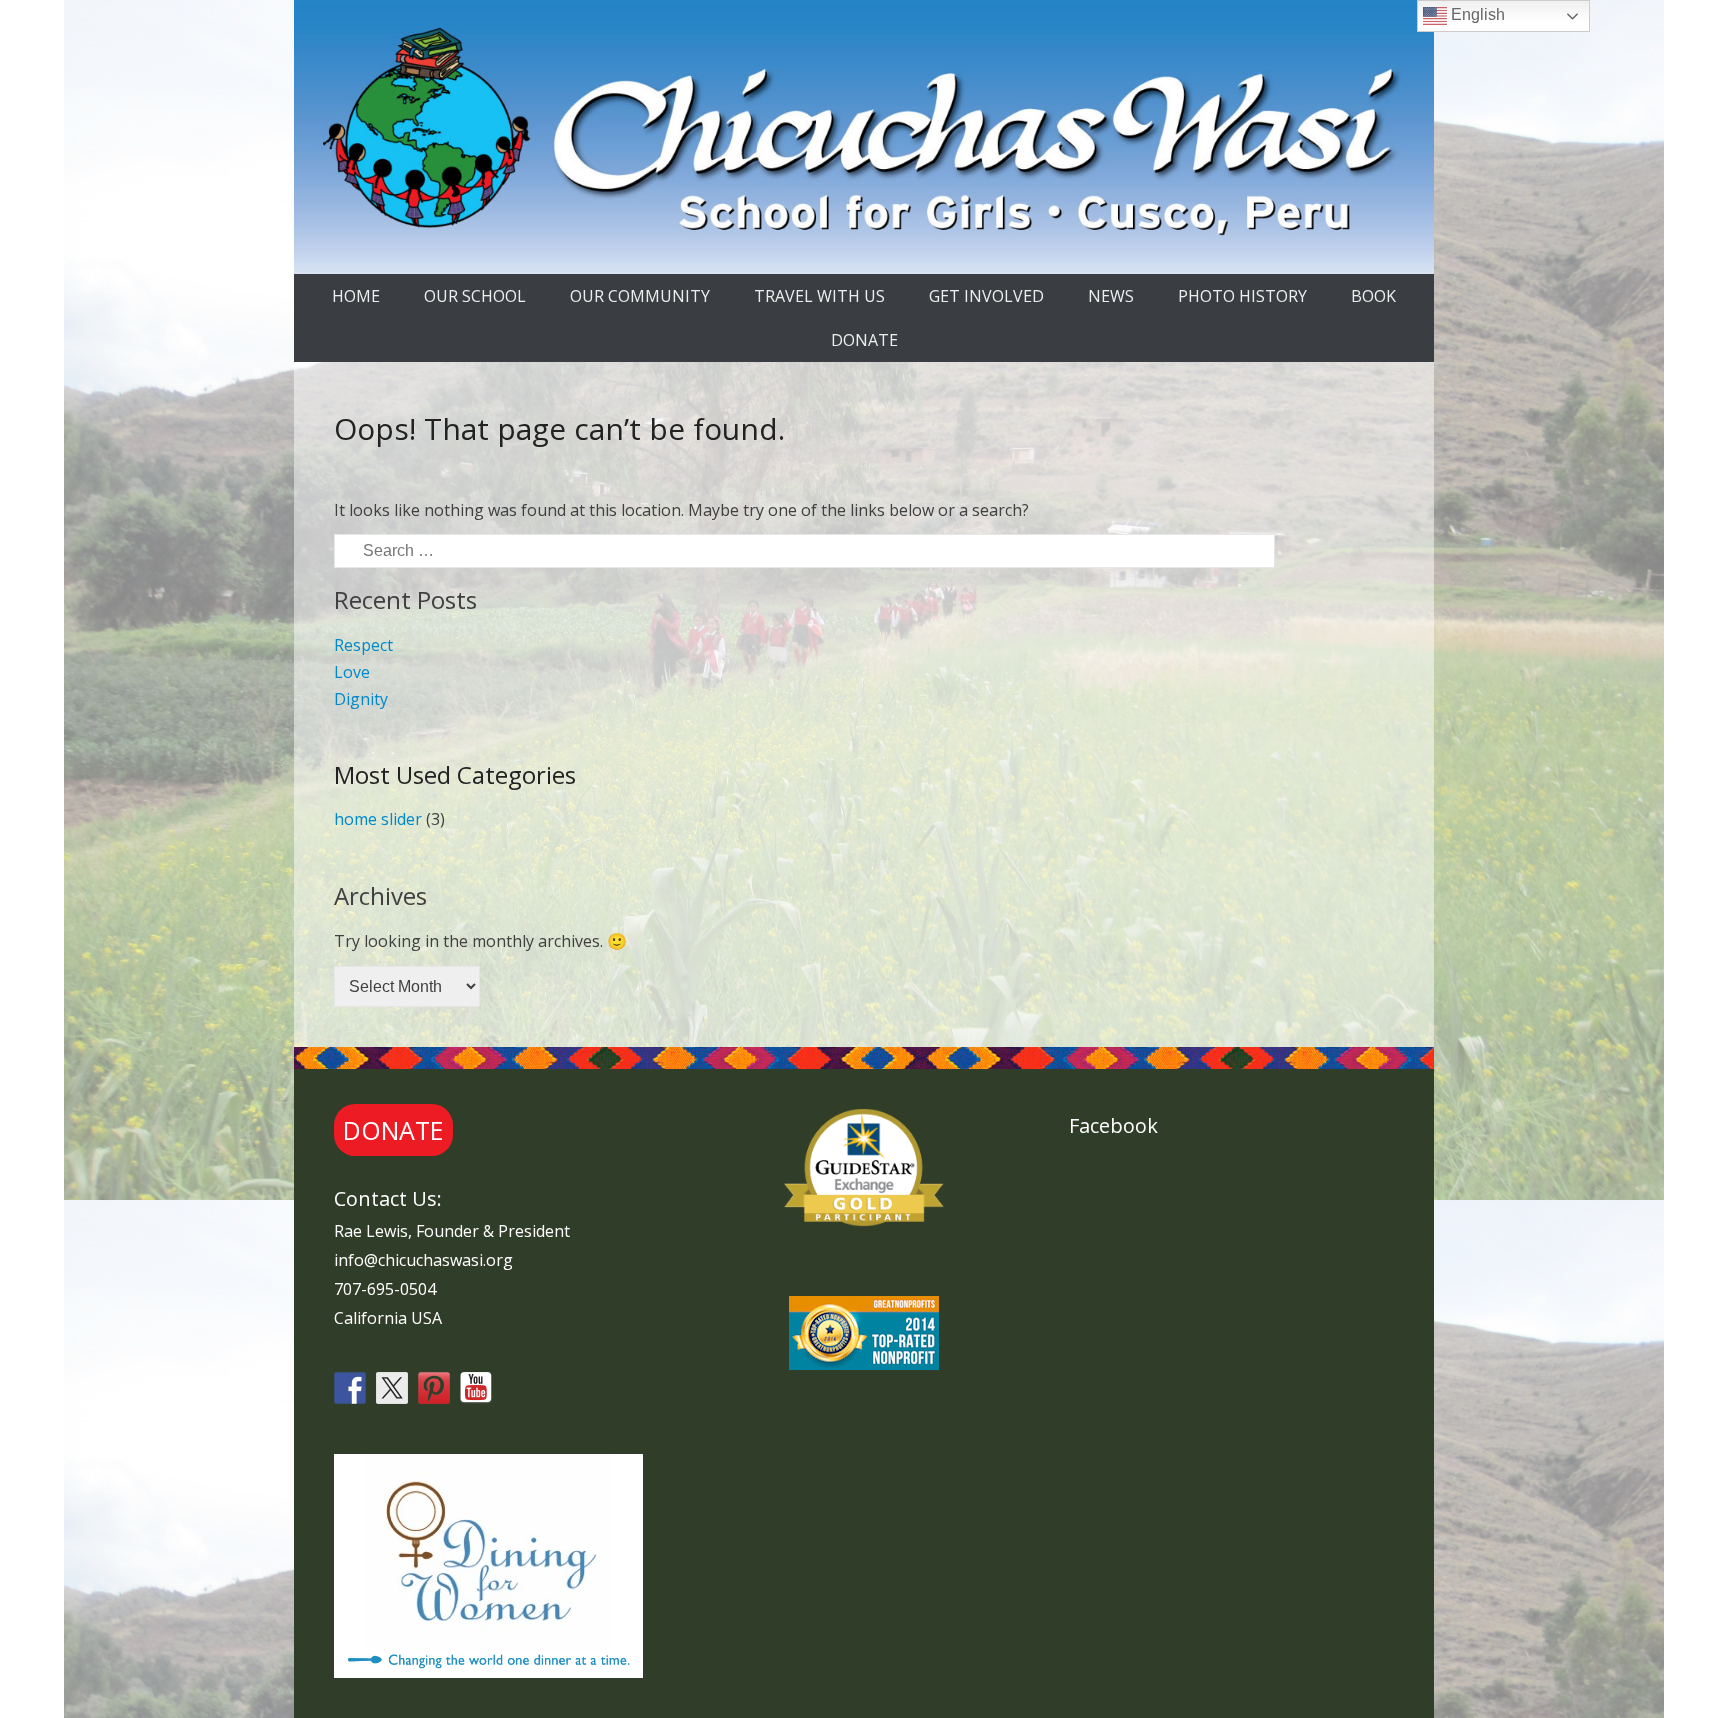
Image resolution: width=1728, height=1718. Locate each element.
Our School (475, 296)
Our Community (640, 296)
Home (356, 296)
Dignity (361, 699)
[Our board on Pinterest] (434, 1388)
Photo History (1242, 296)
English (1476, 14)
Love (352, 672)
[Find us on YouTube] (476, 1388)
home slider (378, 819)
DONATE (864, 340)
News (1111, 296)
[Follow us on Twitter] (392, 1388)
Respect (363, 645)
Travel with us (819, 296)
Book (1373, 296)
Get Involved (986, 296)
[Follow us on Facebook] (350, 1388)
